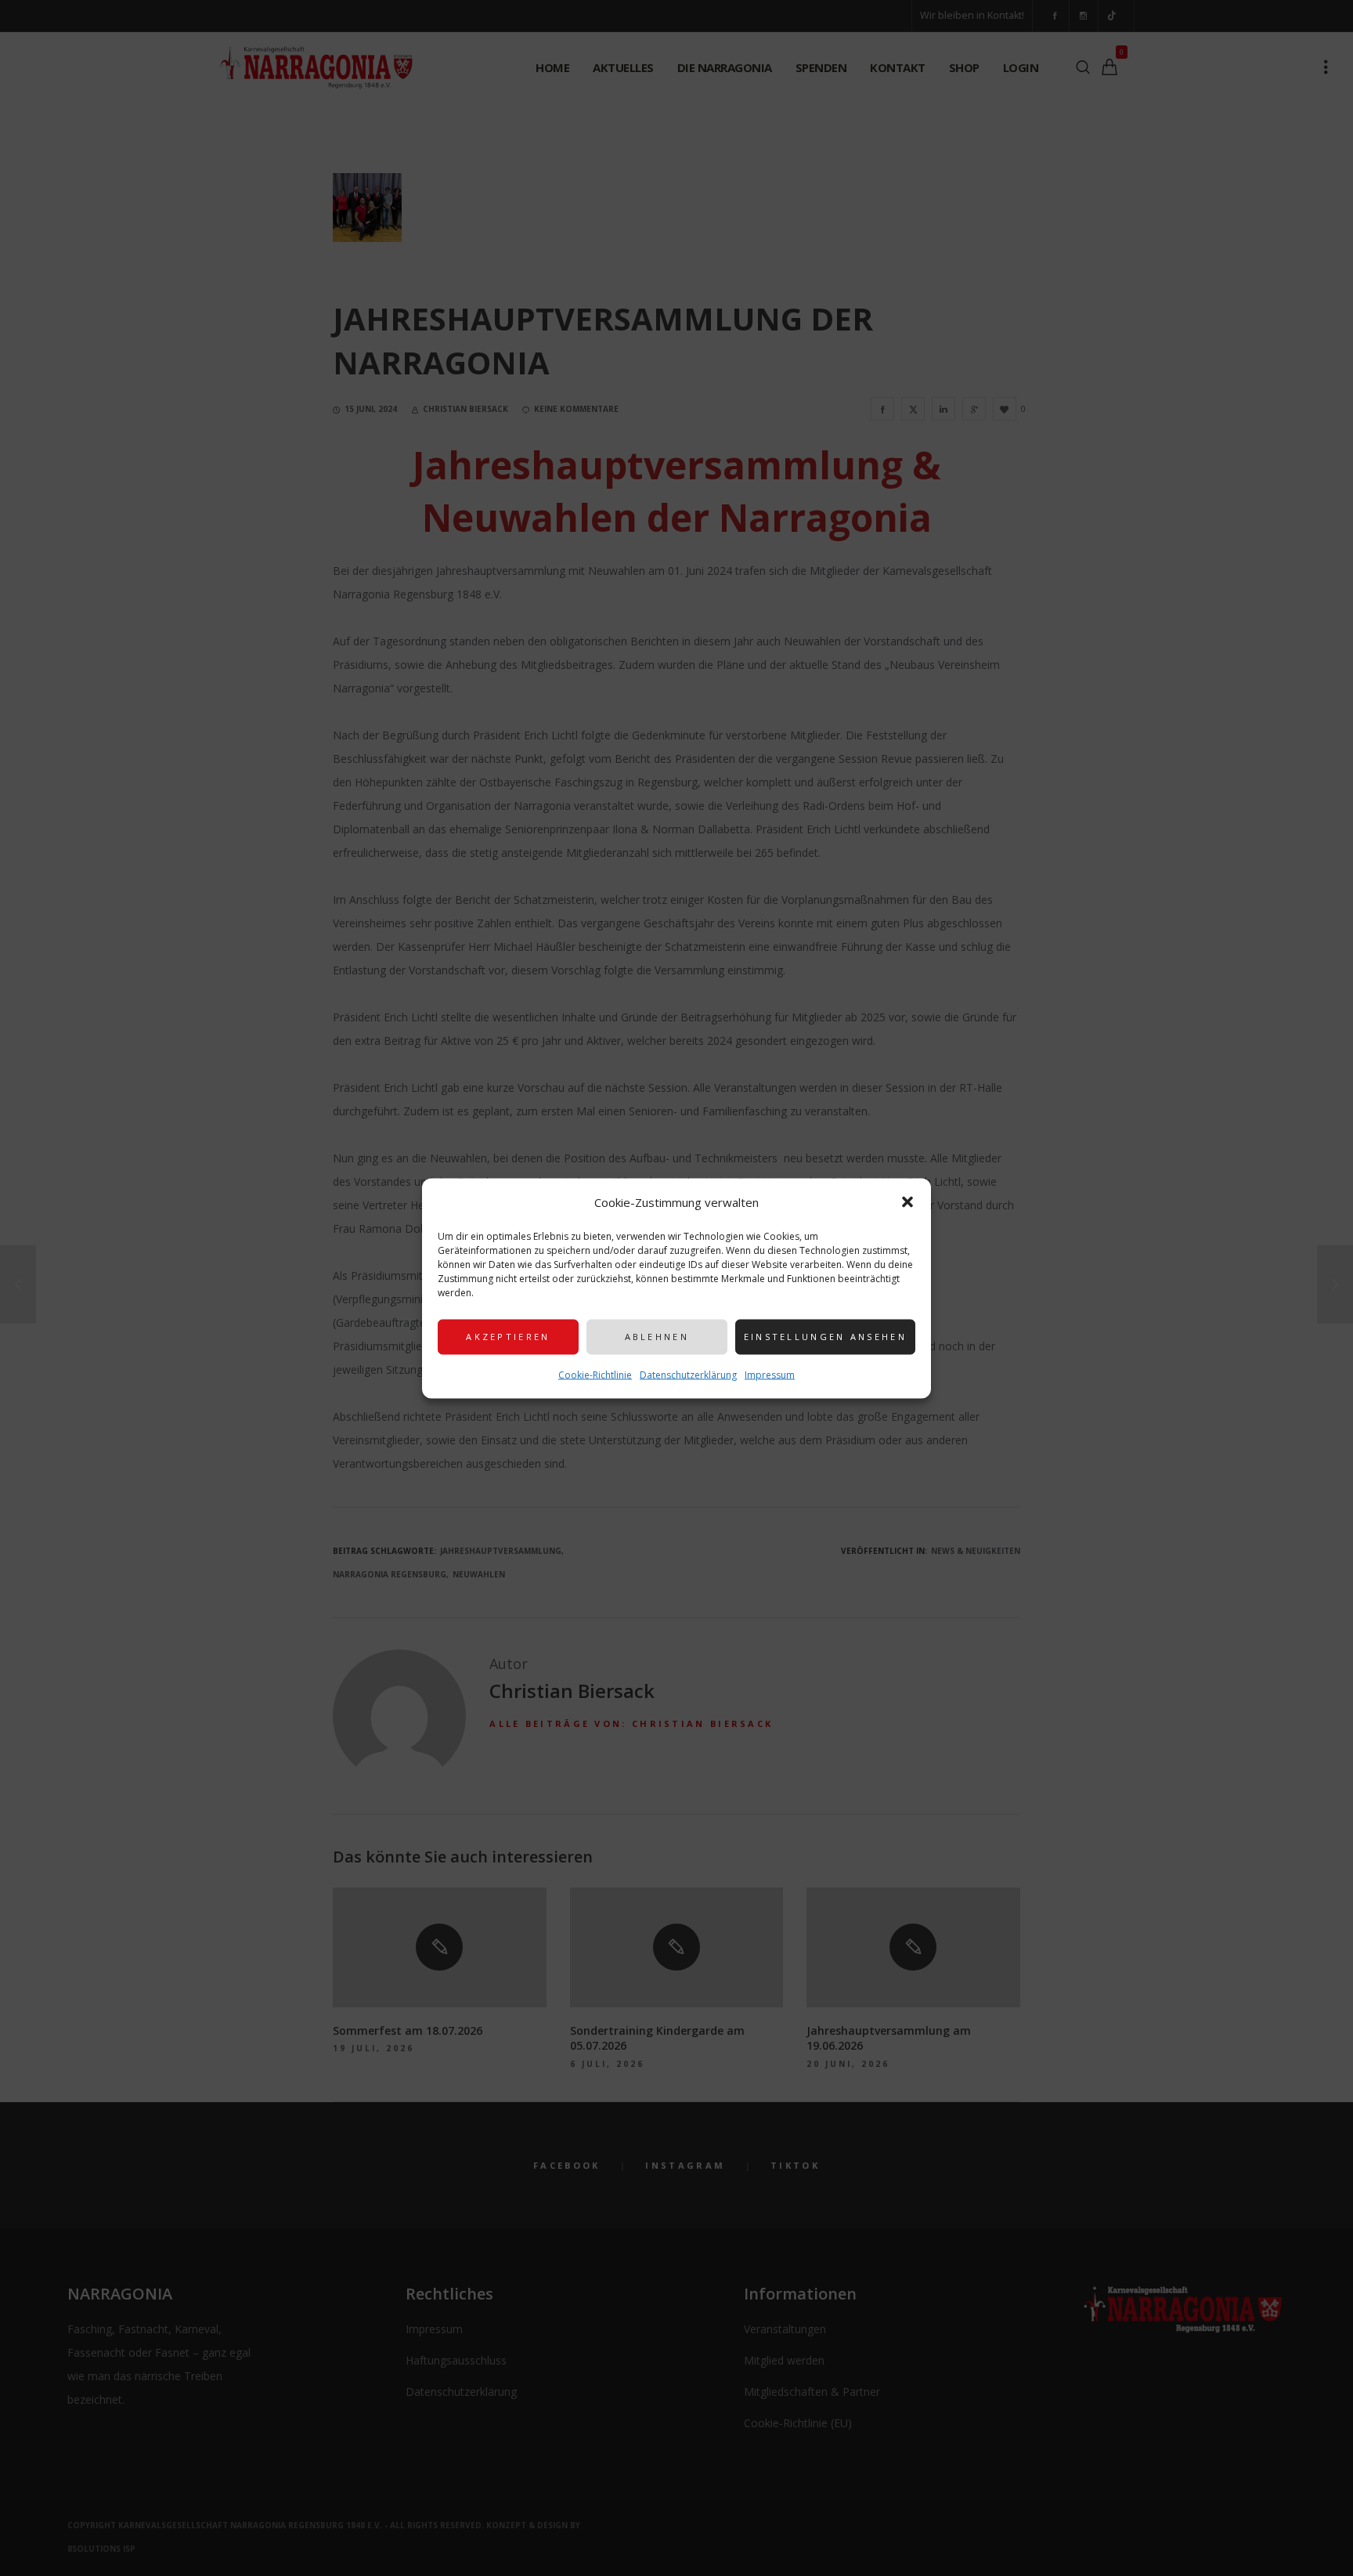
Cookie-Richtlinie (595, 1374)
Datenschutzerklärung (688, 1374)
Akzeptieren (508, 1337)
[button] (907, 1201)
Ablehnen (657, 1337)
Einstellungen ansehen (825, 1337)
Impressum (770, 1374)
